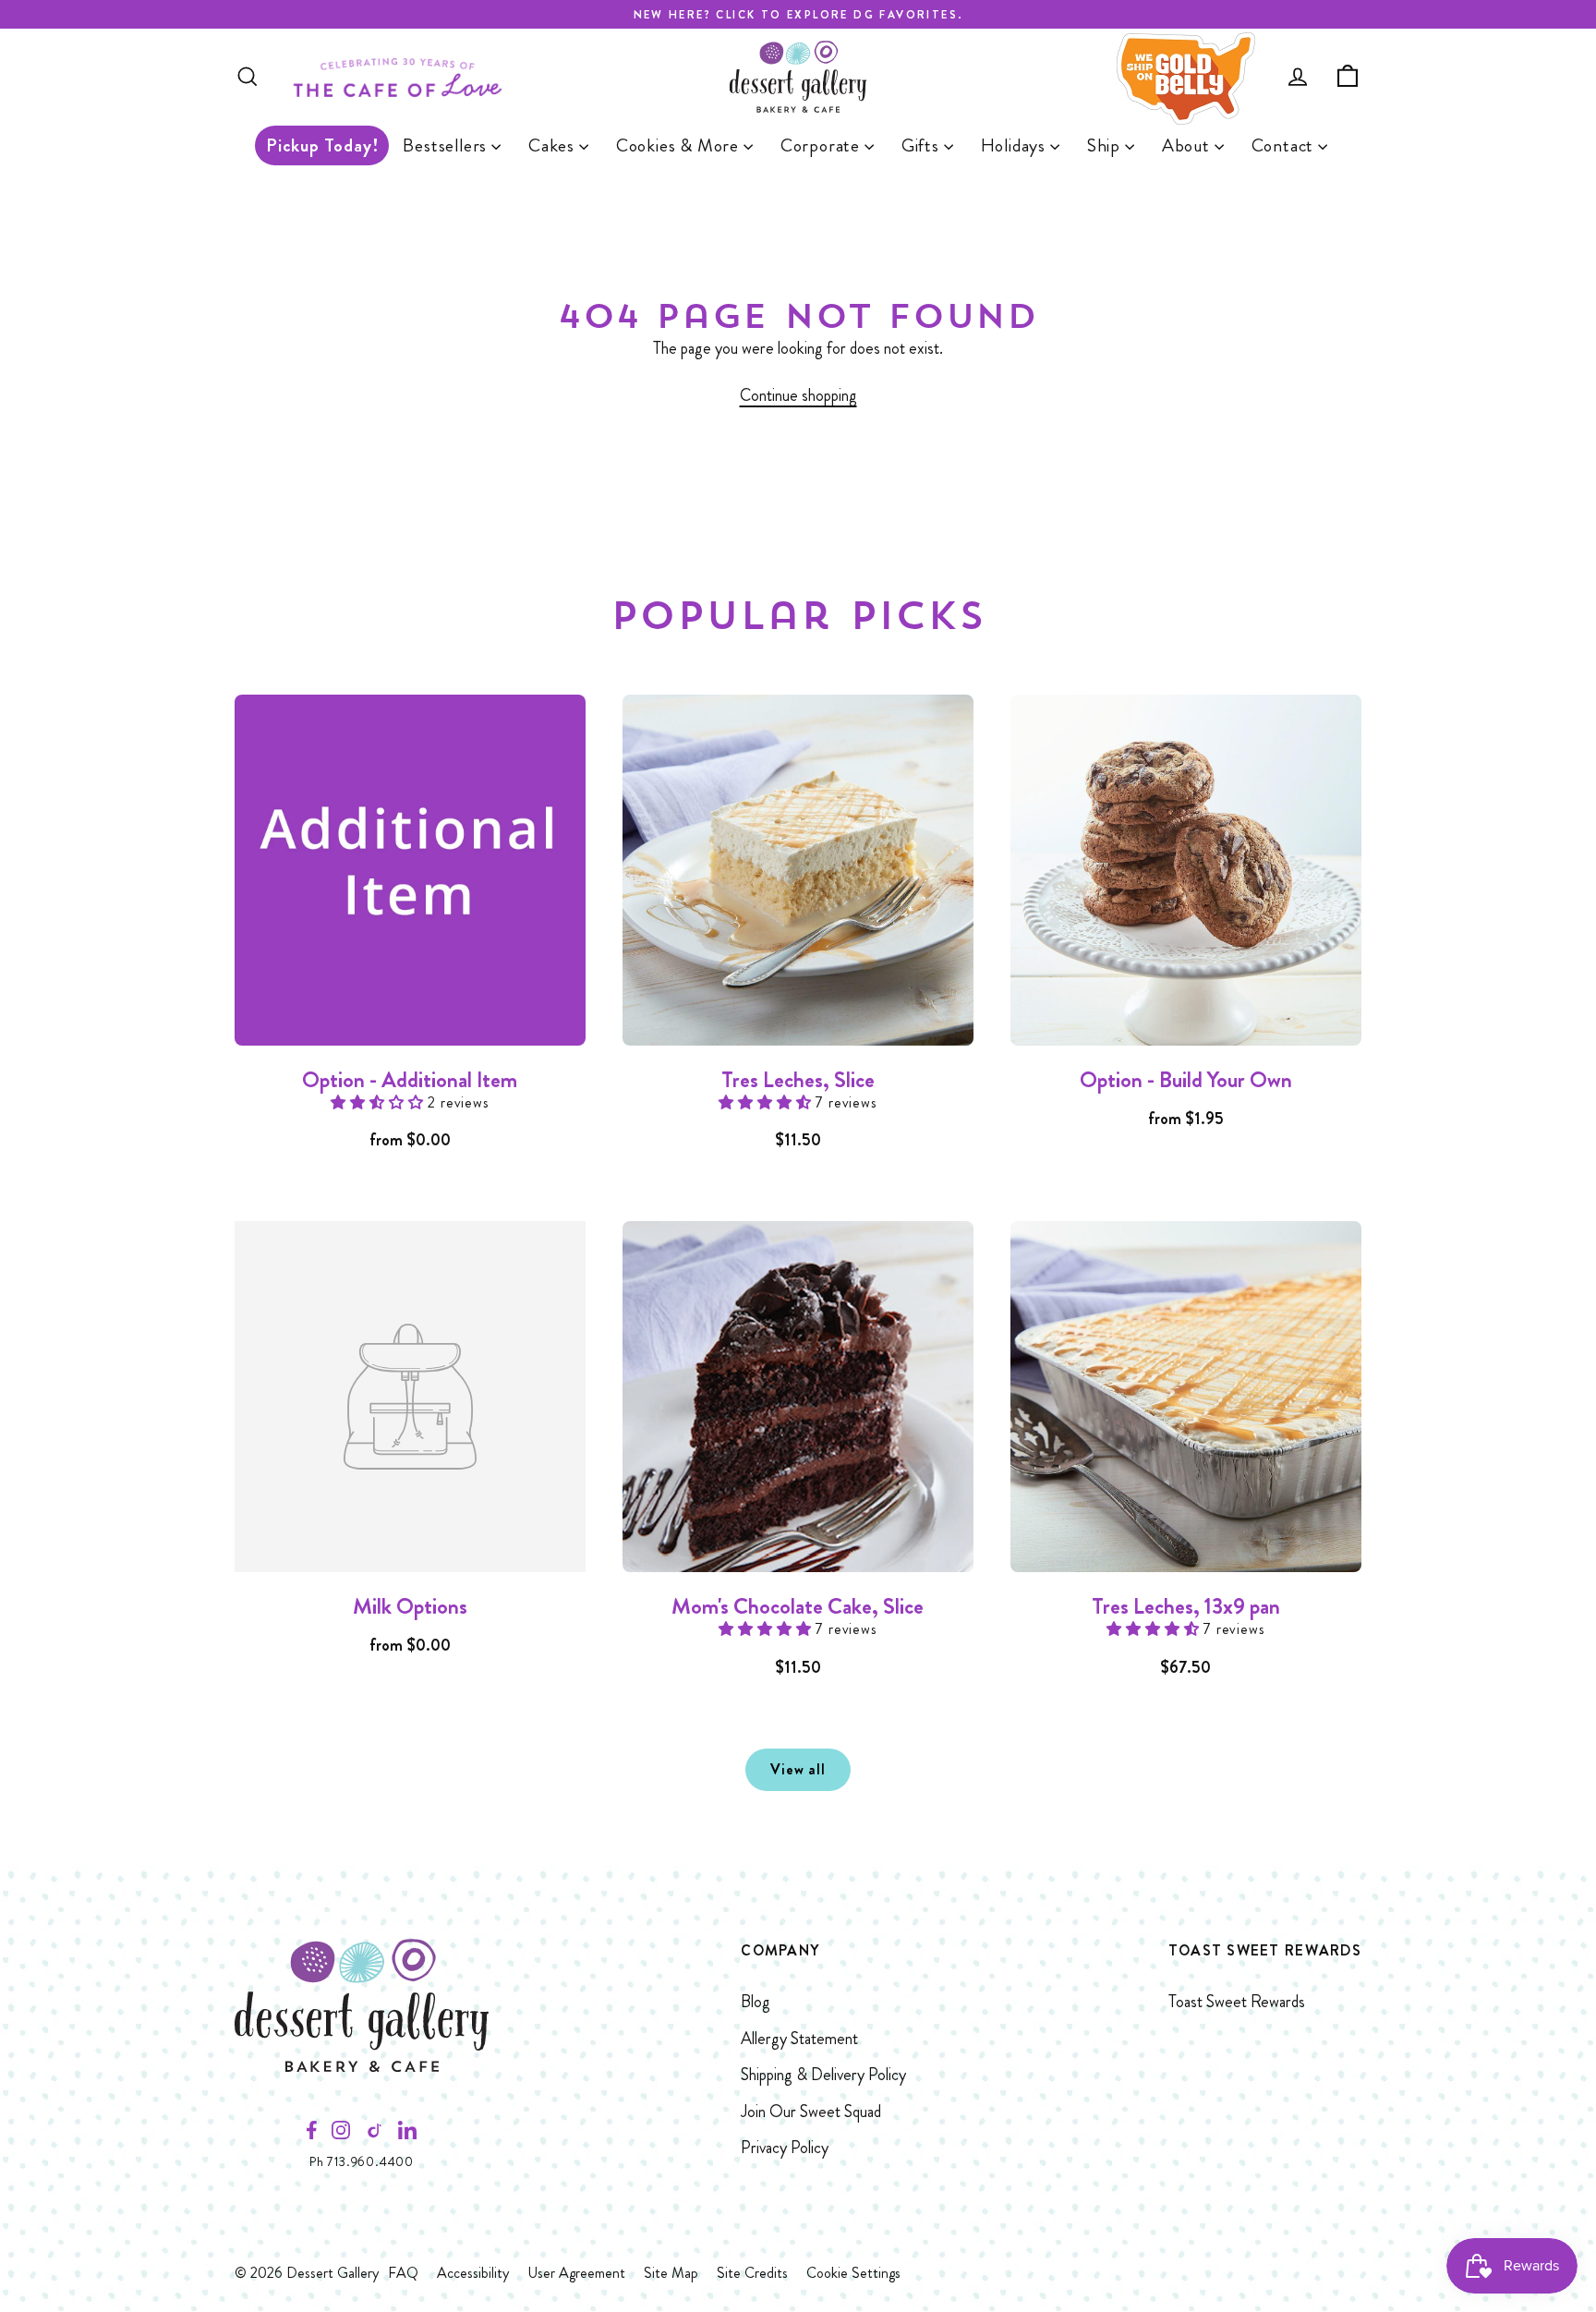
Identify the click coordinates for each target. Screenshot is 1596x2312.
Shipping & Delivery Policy (823, 2075)
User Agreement (576, 2273)
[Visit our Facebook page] (312, 2135)
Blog (756, 2002)
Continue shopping (798, 395)
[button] (379, 1102)
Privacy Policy (785, 2148)
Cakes (554, 145)
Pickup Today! (322, 145)
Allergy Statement (799, 2039)
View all (798, 1769)
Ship (1106, 145)
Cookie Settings (853, 2273)
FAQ (403, 2273)
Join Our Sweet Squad (811, 2112)
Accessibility (473, 2273)
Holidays (1016, 145)
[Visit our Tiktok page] (374, 2135)
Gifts (923, 145)
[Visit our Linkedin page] (407, 2135)
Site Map (671, 2273)
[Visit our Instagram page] (341, 2135)
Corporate (822, 145)
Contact (1285, 145)
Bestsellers (447, 145)
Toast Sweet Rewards (1237, 2002)
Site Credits (752, 2273)
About (1188, 145)
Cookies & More (680, 145)
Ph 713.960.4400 (362, 2161)
